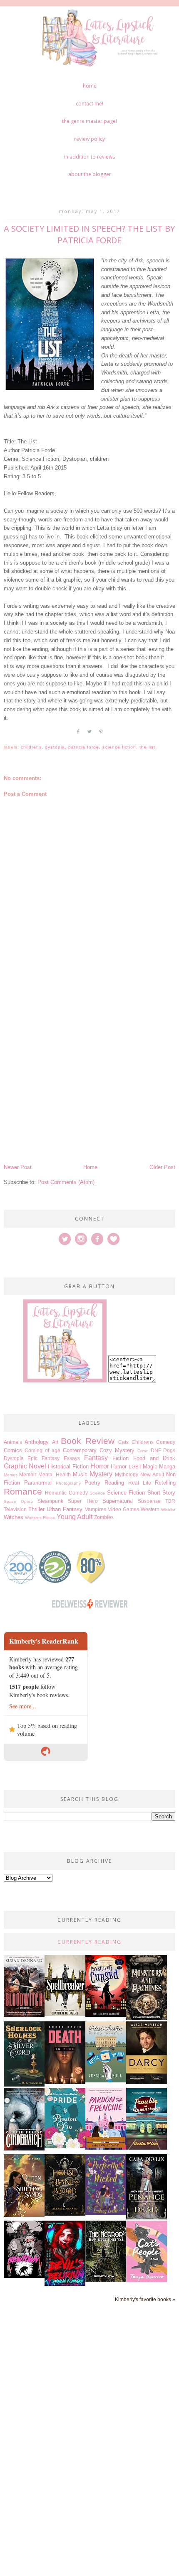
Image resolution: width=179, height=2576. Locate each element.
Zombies (104, 1517)
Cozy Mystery (117, 1450)
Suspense (149, 1501)
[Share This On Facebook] (78, 735)
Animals (13, 1442)
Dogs (169, 1450)
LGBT (135, 1467)
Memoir (28, 1474)
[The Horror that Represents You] (106, 2280)
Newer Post (18, 1167)
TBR (170, 1501)
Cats (123, 1442)
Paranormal (38, 1483)
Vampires (96, 1509)
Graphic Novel (25, 1466)
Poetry (92, 1483)
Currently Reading (89, 1942)
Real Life (140, 1483)
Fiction (121, 1458)
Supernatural (118, 1501)
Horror (100, 1466)
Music (80, 1474)
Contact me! (89, 104)
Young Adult (75, 1517)
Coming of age (42, 1450)
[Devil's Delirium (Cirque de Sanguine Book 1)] (65, 2284)
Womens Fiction (40, 1518)
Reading (114, 1483)
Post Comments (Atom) (66, 1182)
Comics (13, 1450)
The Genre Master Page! (89, 121)
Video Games (123, 1509)
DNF (156, 1450)
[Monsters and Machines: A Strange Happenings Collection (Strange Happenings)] (147, 2018)
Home (90, 86)
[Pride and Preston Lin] (65, 2146)
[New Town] (24, 2276)
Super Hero (83, 1501)
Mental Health (55, 1474)
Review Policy (89, 139)
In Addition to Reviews (89, 157)
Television (15, 1509)
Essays (72, 1458)
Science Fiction (119, 747)
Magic (150, 1467)
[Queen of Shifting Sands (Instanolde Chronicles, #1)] (24, 2215)
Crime (143, 1451)
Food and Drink (154, 1458)
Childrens (31, 747)
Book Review (88, 1441)
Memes (11, 1475)
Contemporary (80, 1450)
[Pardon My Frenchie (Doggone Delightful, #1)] (106, 2148)
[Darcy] (147, 2082)
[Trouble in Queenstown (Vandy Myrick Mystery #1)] (147, 2148)
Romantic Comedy (66, 1493)
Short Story (162, 1493)
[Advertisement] (89, 1069)
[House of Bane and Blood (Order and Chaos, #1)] (65, 2214)
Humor (119, 1467)
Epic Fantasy (44, 1458)
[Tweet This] (89, 735)
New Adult (152, 1474)
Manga (167, 1467)
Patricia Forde (84, 747)
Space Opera (18, 1501)
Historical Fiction (68, 1467)
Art (55, 1442)
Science (97, 1493)
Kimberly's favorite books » (145, 2299)
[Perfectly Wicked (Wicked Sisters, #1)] (106, 2213)
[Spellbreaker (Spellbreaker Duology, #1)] (65, 2014)
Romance (23, 1491)
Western (150, 1509)
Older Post (162, 1167)
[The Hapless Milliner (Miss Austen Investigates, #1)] (106, 2081)
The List (147, 747)
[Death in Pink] (65, 2082)
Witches (14, 1517)
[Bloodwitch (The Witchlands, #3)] (24, 2015)
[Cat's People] (147, 2280)
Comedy (166, 1442)
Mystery (101, 1474)
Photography (68, 1483)
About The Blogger (90, 174)
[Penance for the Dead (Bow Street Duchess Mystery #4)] (147, 2218)
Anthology (37, 1442)
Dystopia (55, 747)
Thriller (36, 1509)
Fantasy (96, 1458)
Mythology (127, 1474)
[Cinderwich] (24, 2149)
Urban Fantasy (65, 1509)
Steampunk (50, 1501)
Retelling (165, 1483)
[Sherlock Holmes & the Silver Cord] (24, 2085)
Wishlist (168, 1510)
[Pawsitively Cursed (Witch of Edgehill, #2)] (106, 2015)
